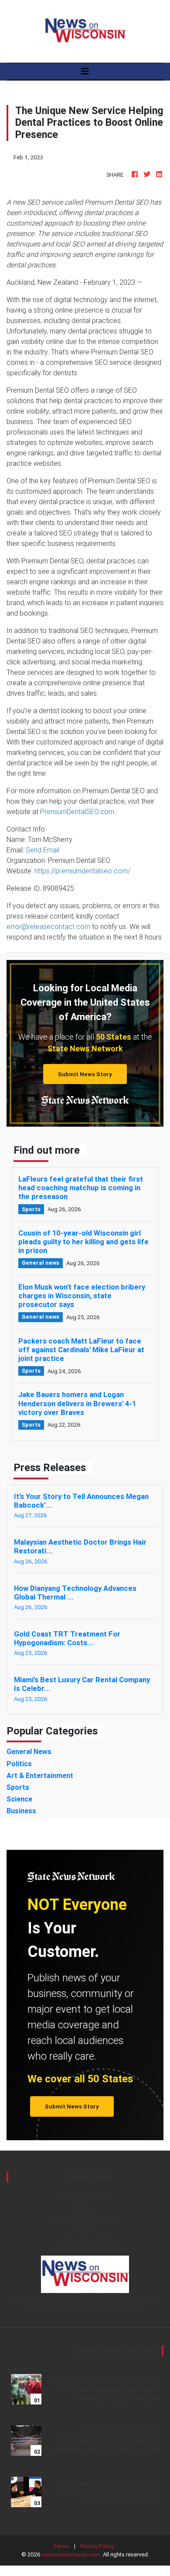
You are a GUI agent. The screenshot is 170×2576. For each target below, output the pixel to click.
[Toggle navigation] (85, 71)
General (85, 2229)
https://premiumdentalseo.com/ (82, 871)
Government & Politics (85, 2240)
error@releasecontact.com (48, 926)
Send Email (42, 850)
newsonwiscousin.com (71, 2554)
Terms (61, 2546)
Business (85, 2209)
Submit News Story (85, 1074)
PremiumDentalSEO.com (77, 812)
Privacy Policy (97, 2546)
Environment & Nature (85, 2219)
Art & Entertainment (85, 2198)
